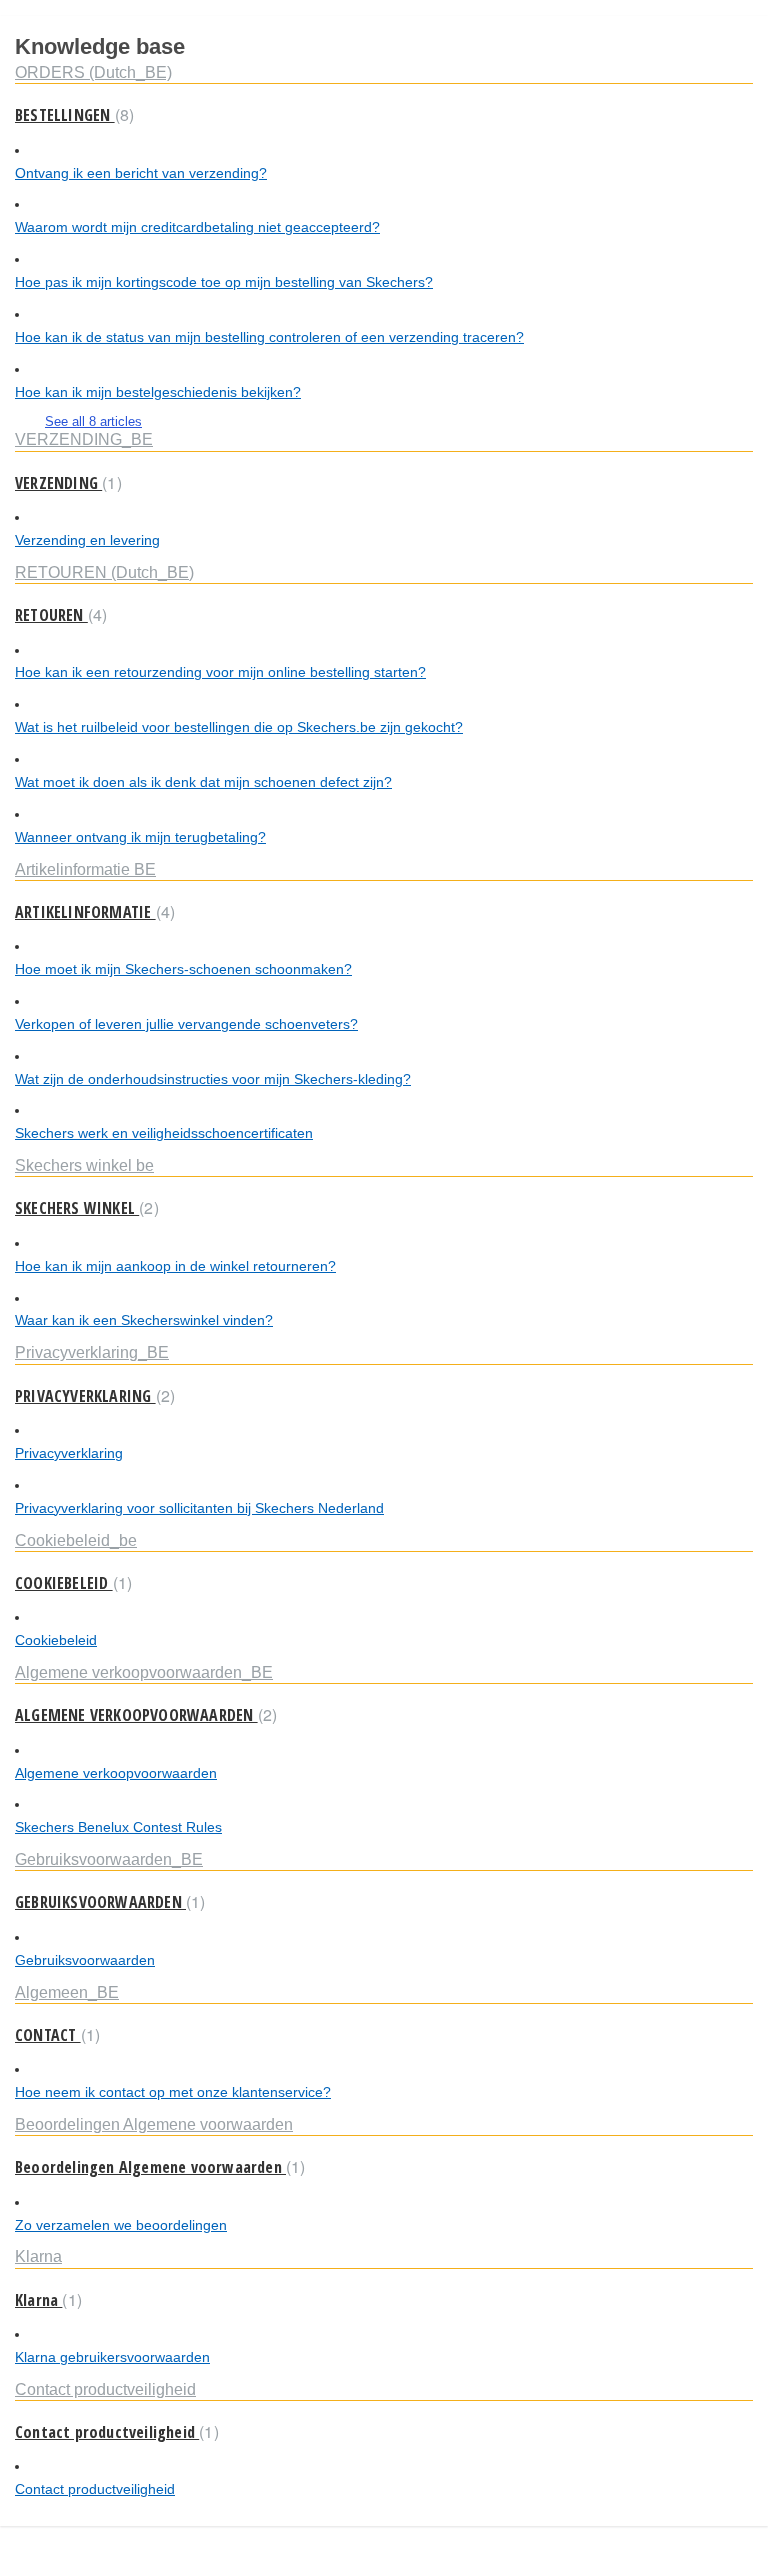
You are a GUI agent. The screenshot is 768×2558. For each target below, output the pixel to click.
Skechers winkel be (84, 1165)
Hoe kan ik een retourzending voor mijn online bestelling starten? (220, 672)
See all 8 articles (93, 421)
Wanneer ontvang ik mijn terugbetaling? (140, 837)
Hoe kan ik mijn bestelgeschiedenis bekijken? (158, 392)
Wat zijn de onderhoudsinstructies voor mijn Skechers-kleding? (213, 1079)
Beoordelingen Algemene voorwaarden (154, 2124)
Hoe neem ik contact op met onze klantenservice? (173, 2092)
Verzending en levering (87, 540)
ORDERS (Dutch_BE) (93, 72)
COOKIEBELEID (71, 1583)
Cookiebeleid (56, 1640)
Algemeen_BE (67, 1992)
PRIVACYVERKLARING (92, 1396)
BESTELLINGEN (72, 115)
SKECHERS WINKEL (84, 1208)
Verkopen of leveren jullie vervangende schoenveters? (186, 1024)
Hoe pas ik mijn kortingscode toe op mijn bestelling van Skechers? (224, 282)
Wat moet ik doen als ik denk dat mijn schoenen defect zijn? (203, 782)
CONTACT (55, 2035)
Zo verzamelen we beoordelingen (121, 2225)
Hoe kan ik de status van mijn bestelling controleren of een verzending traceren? (269, 337)
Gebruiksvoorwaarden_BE (109, 1859)
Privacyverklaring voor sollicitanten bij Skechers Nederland (199, 1508)
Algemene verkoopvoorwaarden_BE (144, 1672)
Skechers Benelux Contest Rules (118, 1827)
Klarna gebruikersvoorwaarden (112, 2357)
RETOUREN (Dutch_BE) (104, 572)
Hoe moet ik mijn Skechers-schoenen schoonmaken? (183, 969)
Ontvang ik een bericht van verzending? (141, 173)
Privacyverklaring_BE (92, 1352)
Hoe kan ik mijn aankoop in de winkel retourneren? (175, 1266)
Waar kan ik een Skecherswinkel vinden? (144, 1320)
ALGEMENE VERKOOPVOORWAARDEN (143, 1715)
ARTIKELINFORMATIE (92, 912)
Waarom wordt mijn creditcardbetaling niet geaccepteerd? (197, 227)
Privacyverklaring (69, 1453)
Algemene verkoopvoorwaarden (116, 1773)
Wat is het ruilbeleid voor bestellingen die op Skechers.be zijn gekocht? (239, 727)
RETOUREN (58, 615)
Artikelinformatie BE (85, 869)
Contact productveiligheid (105, 2389)
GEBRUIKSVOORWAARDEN (107, 1902)
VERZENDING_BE (84, 439)
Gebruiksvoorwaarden (85, 1960)
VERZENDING (66, 483)
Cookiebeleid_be (76, 1540)
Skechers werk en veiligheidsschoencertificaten (164, 1133)
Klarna (38, 2256)
